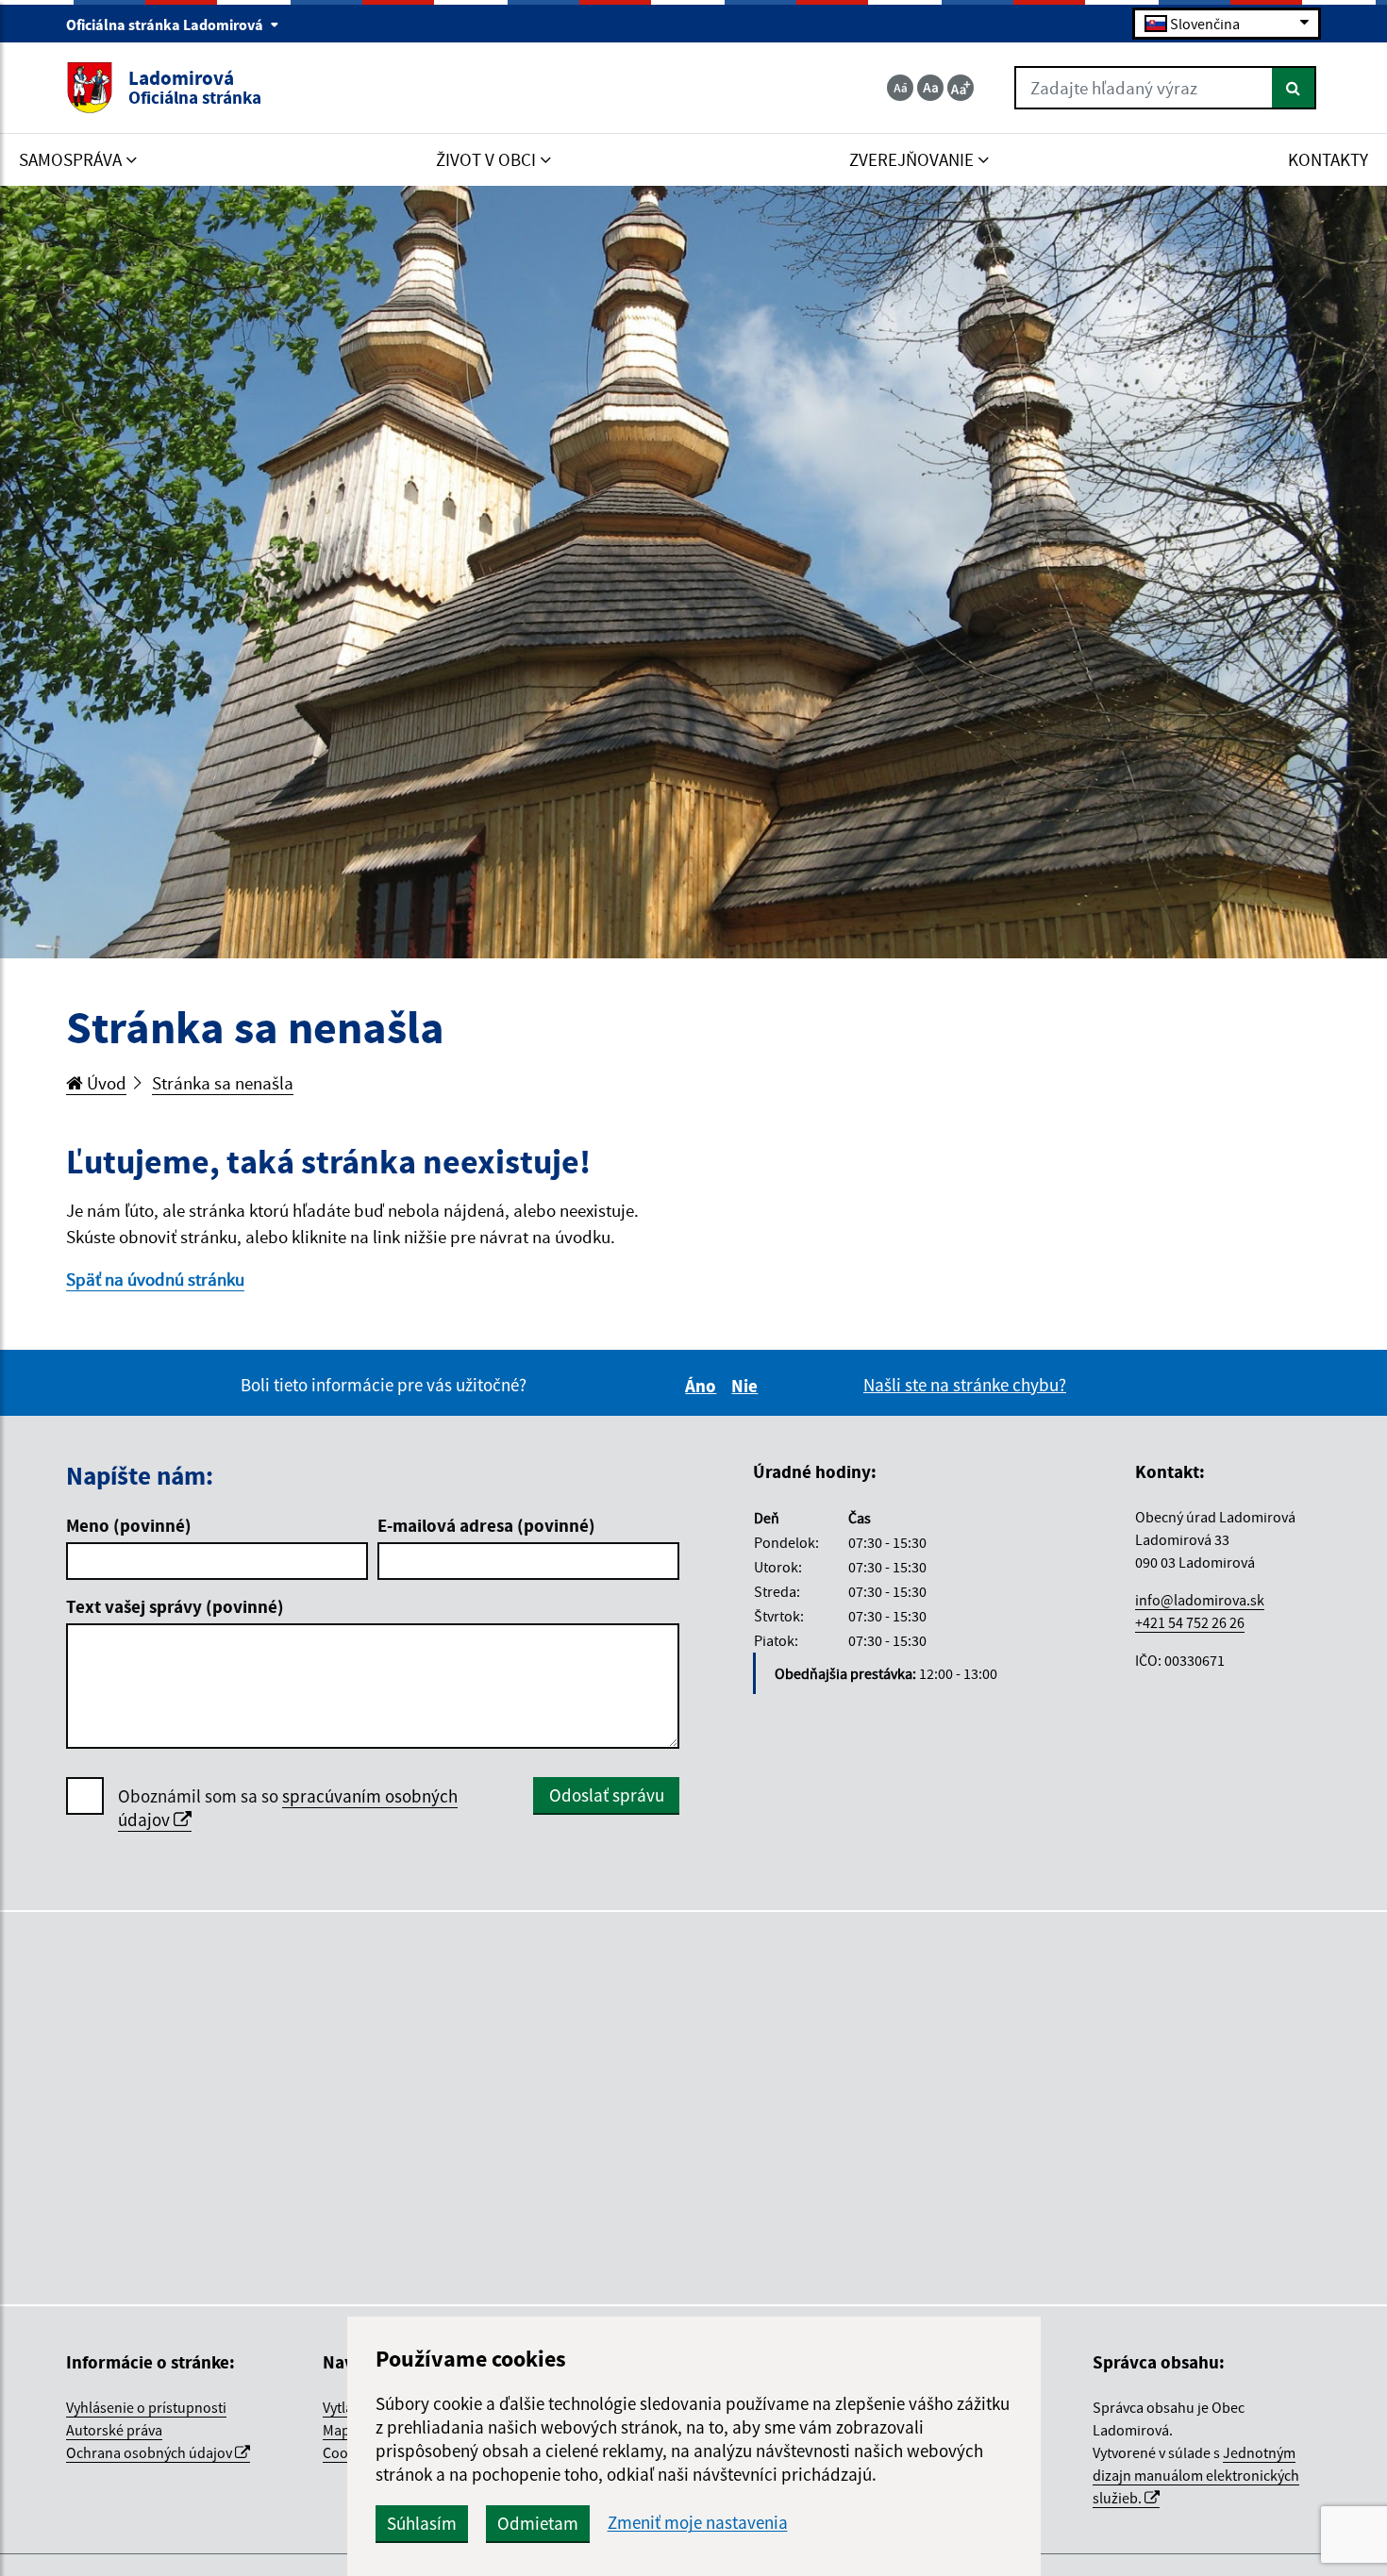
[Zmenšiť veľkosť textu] (900, 88)
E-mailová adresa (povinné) (486, 1525)
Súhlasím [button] (422, 2523)
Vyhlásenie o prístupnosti (146, 2407)
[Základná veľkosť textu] (930, 88)
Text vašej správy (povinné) (175, 1606)
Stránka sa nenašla (223, 1083)
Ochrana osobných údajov (150, 2452)
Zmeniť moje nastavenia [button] (698, 2523)
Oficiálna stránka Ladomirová (166, 25)
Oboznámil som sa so (288, 1808)
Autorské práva (114, 2430)
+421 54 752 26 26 (1190, 1622)
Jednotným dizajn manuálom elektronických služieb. (1196, 2475)
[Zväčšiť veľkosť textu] (961, 88)
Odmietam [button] (538, 2523)
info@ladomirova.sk (1200, 1600)
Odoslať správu (607, 1795)
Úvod (105, 1083)
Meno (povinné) (129, 1525)
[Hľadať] (1294, 88)
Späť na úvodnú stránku (155, 1279)
